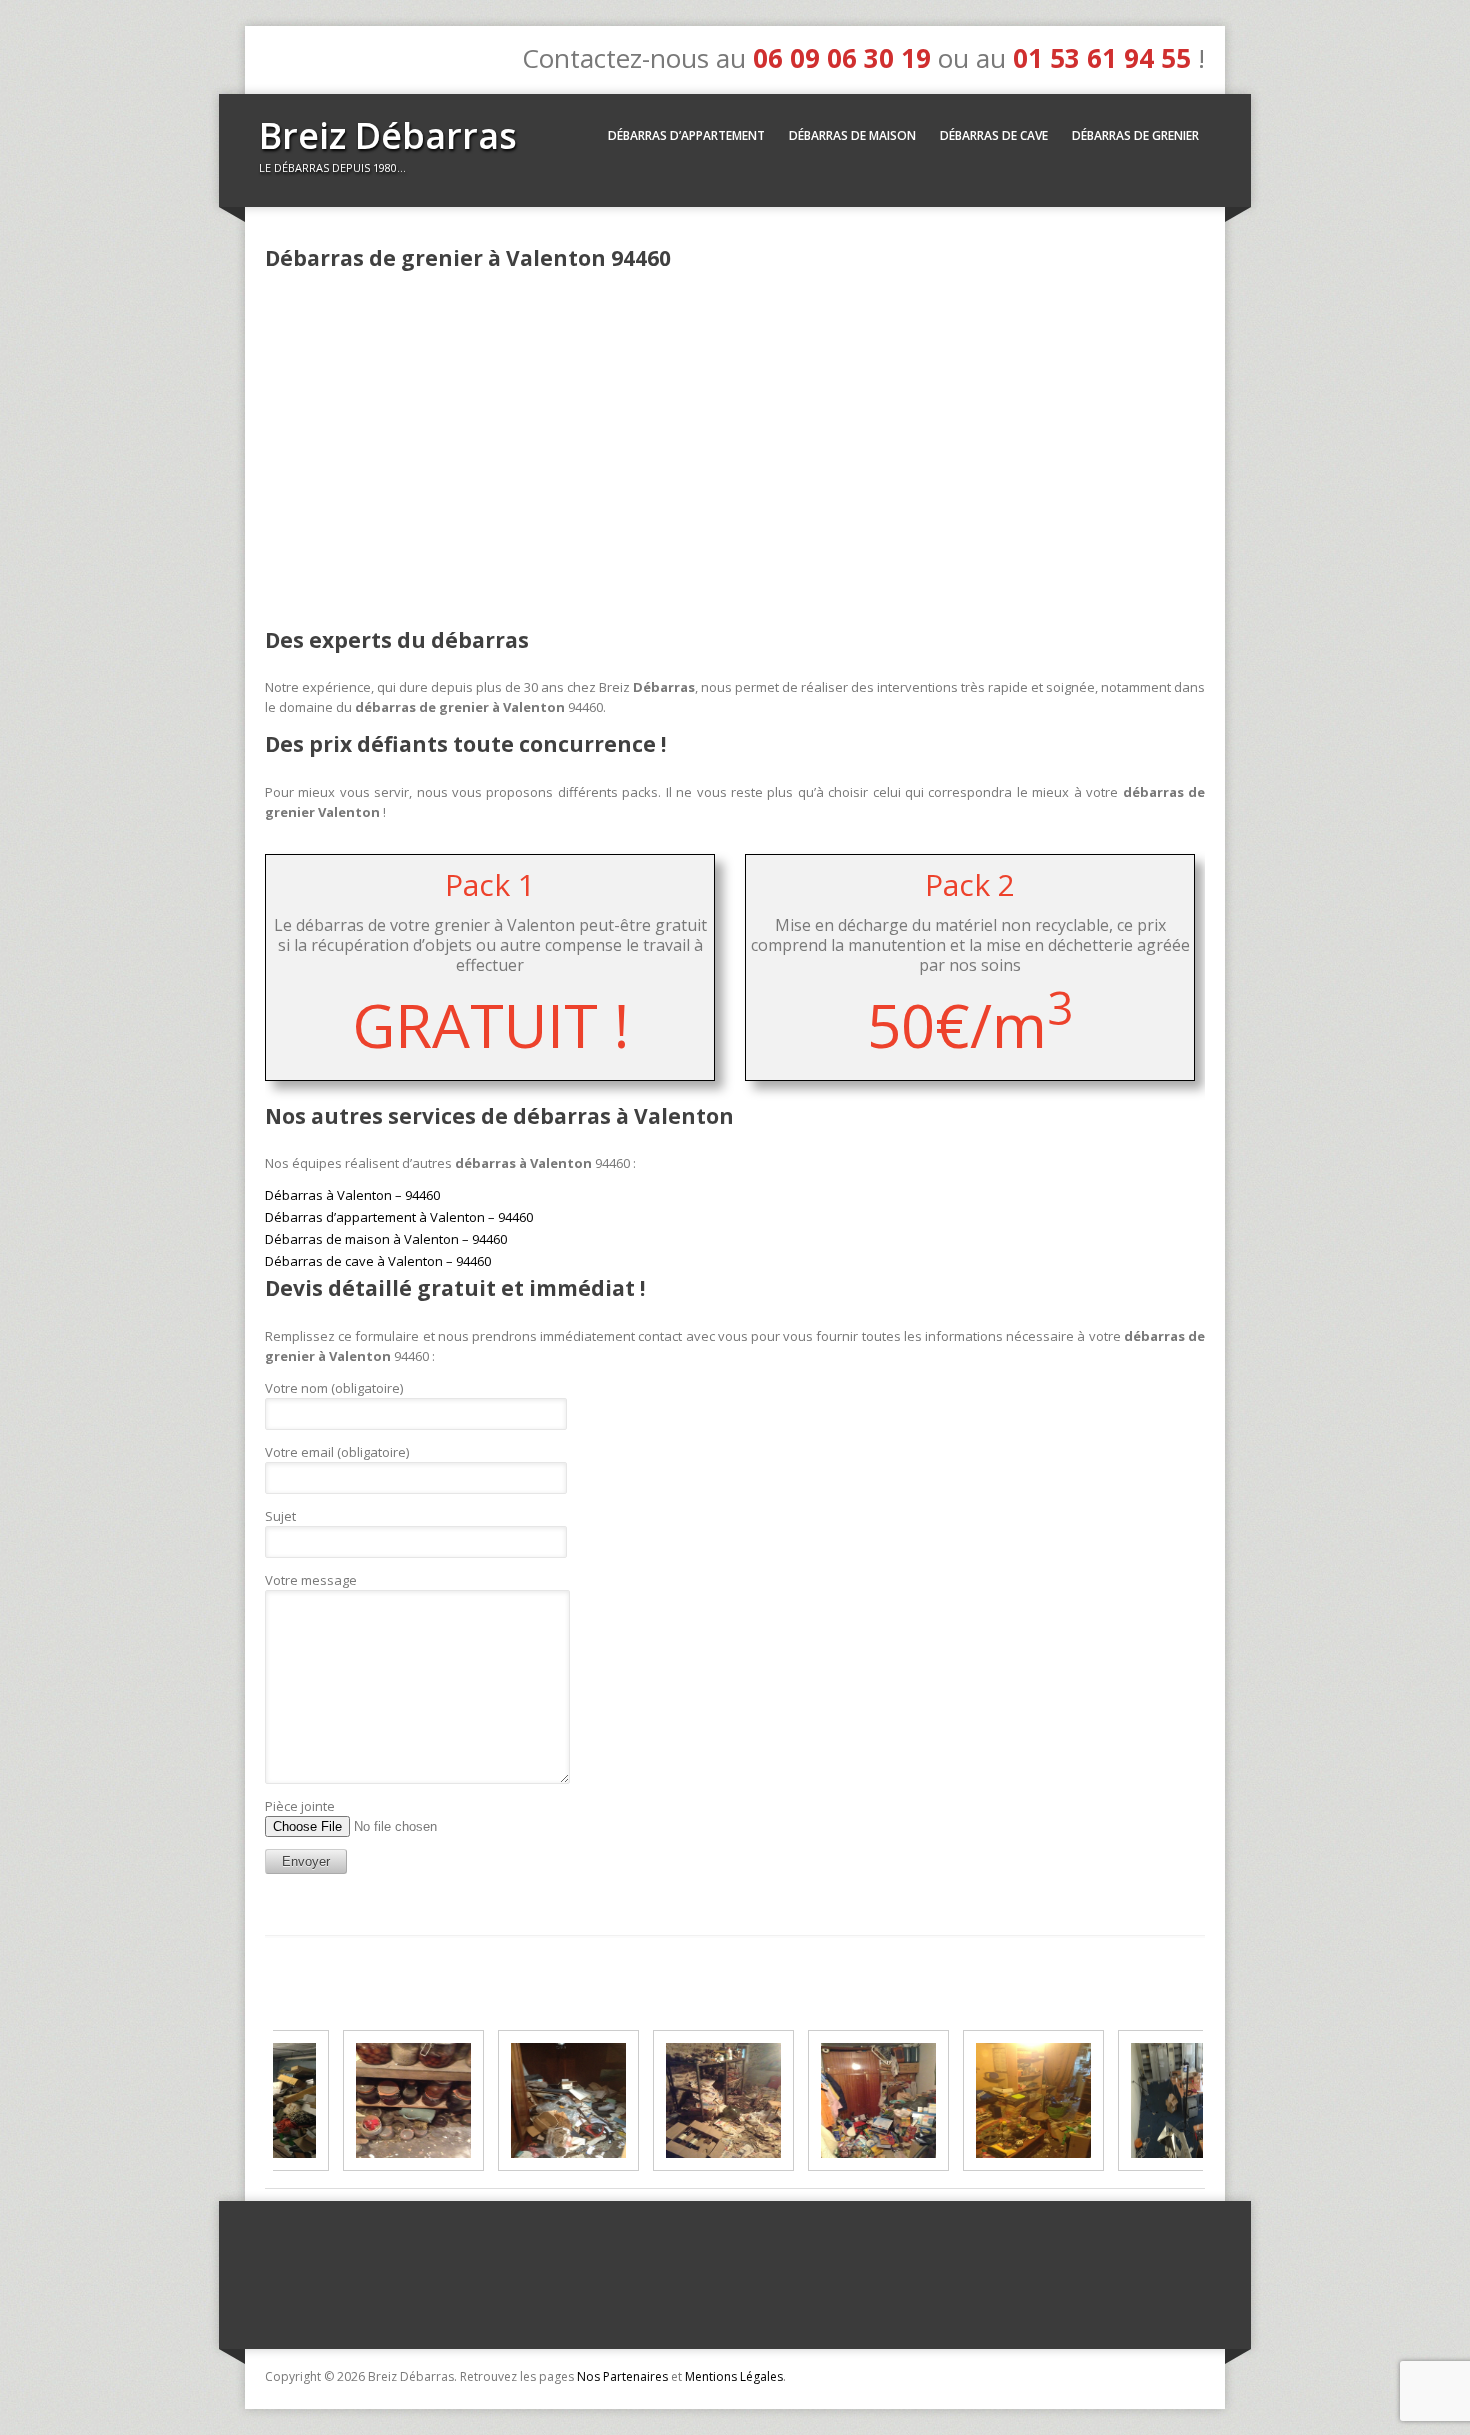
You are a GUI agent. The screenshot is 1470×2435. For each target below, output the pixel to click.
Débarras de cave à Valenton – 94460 (378, 1261)
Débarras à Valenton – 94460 (352, 1195)
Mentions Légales (734, 2376)
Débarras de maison (852, 135)
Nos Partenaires (622, 2376)
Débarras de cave (994, 135)
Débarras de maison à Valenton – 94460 (386, 1239)
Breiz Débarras (388, 135)
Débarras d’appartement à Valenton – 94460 (399, 1217)
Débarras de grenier (1135, 135)
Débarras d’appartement (686, 135)
